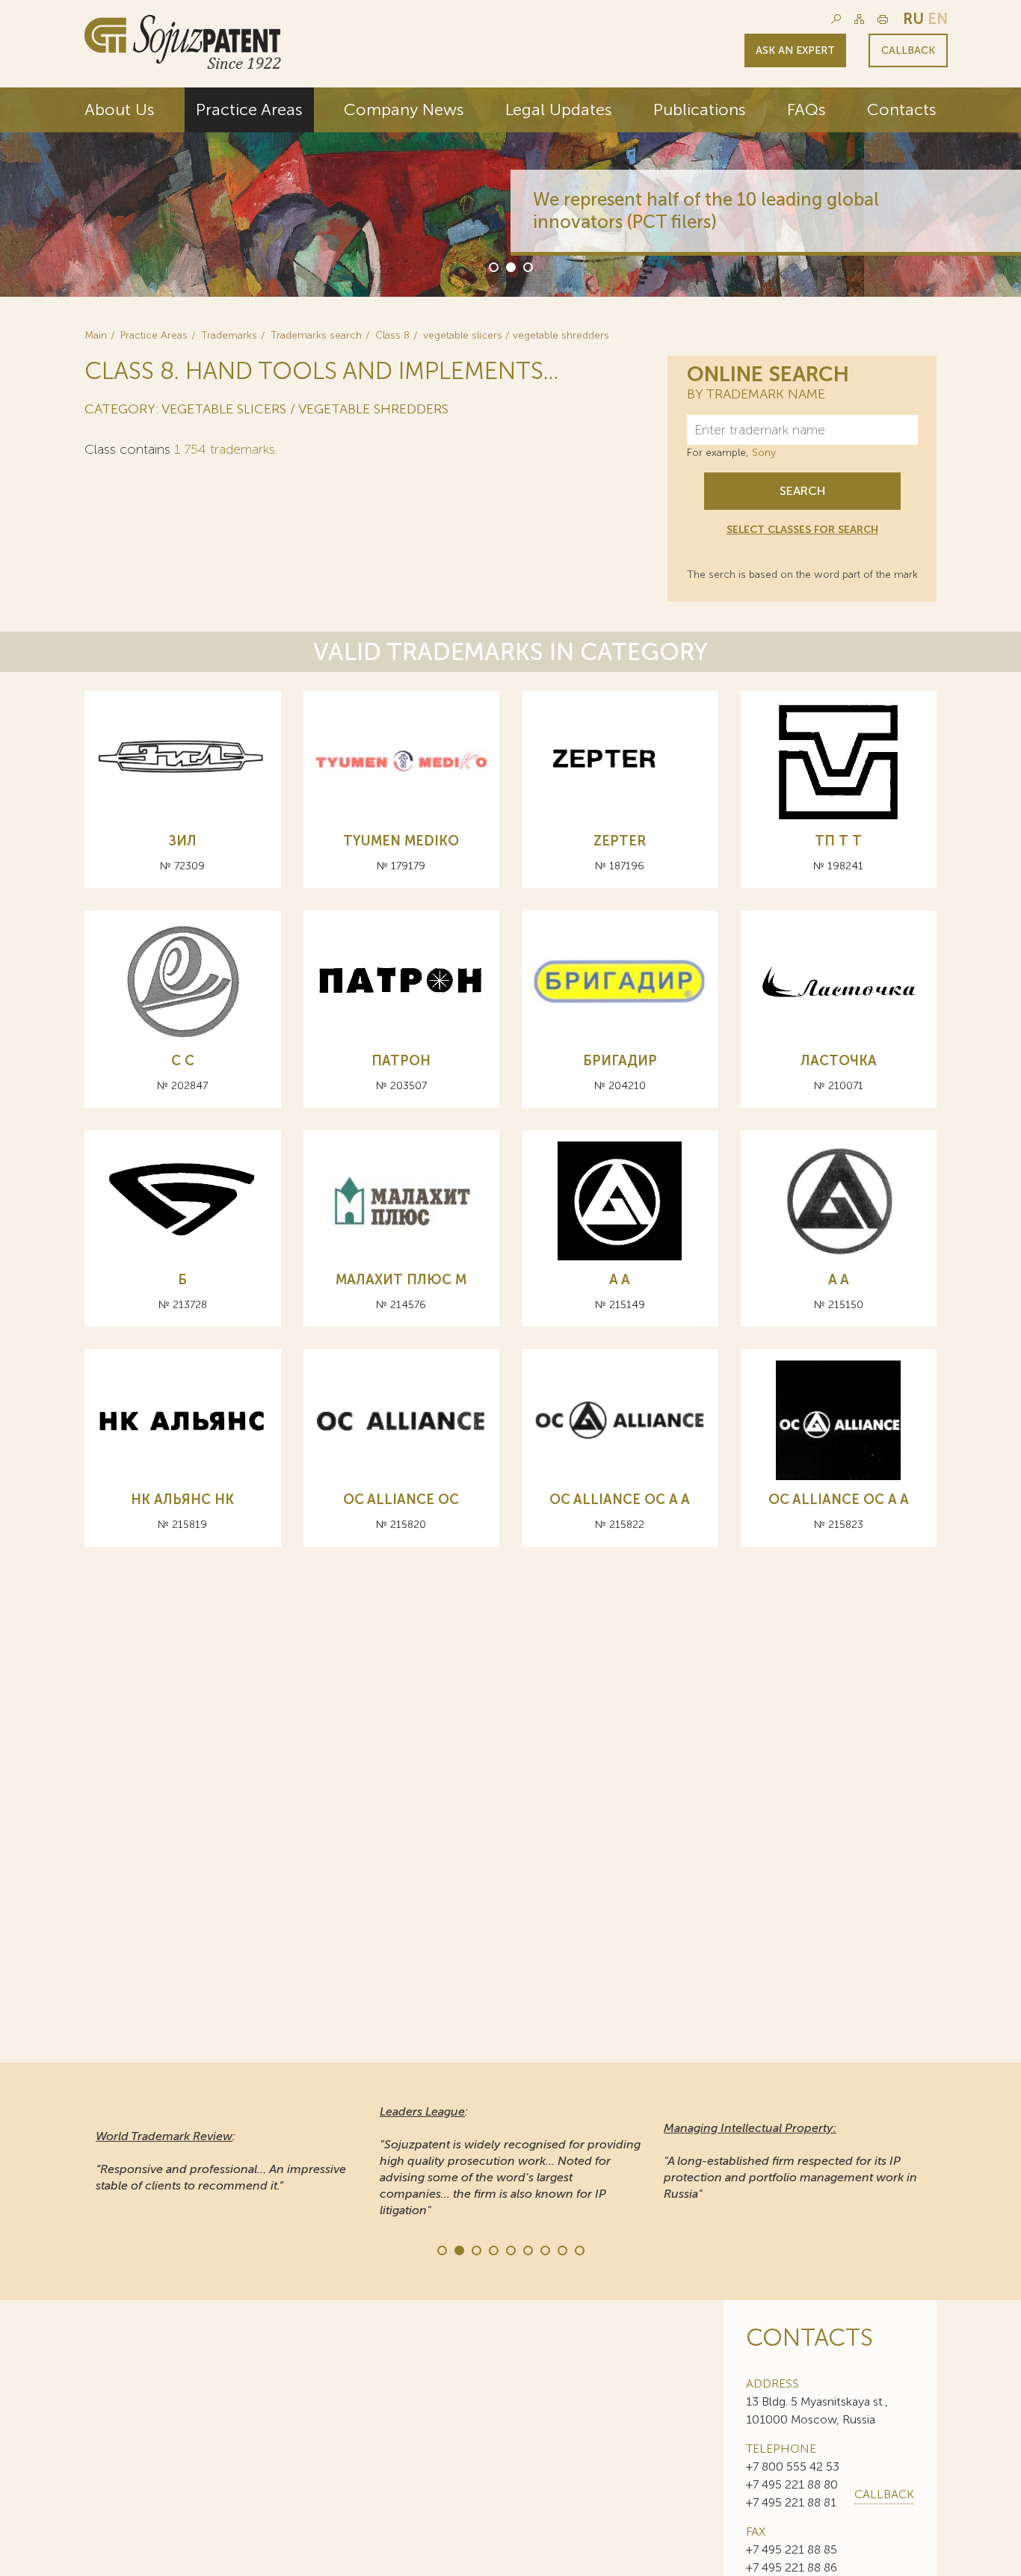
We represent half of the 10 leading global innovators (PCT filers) (706, 210)
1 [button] (493, 266)
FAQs (806, 110)
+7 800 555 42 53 (793, 2466)
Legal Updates (559, 110)
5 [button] (510, 2249)
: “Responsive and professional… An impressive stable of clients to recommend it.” (221, 2161)
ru (913, 19)
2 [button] (510, 266)
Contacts (902, 110)
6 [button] (527, 2249)
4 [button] (493, 2249)
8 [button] (561, 2249)
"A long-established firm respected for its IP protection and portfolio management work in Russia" (790, 2161)
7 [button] (544, 2249)
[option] (510, 192)
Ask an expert (795, 50)
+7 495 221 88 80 (792, 2484)
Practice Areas (249, 110)
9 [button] (579, 2249)
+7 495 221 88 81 (791, 2502)
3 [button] (527, 266)
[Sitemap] (859, 19)
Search (802, 491)
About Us (120, 110)
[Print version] (883, 19)
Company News (404, 110)
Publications (700, 110)
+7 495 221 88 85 (792, 2549)
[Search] (836, 19)
